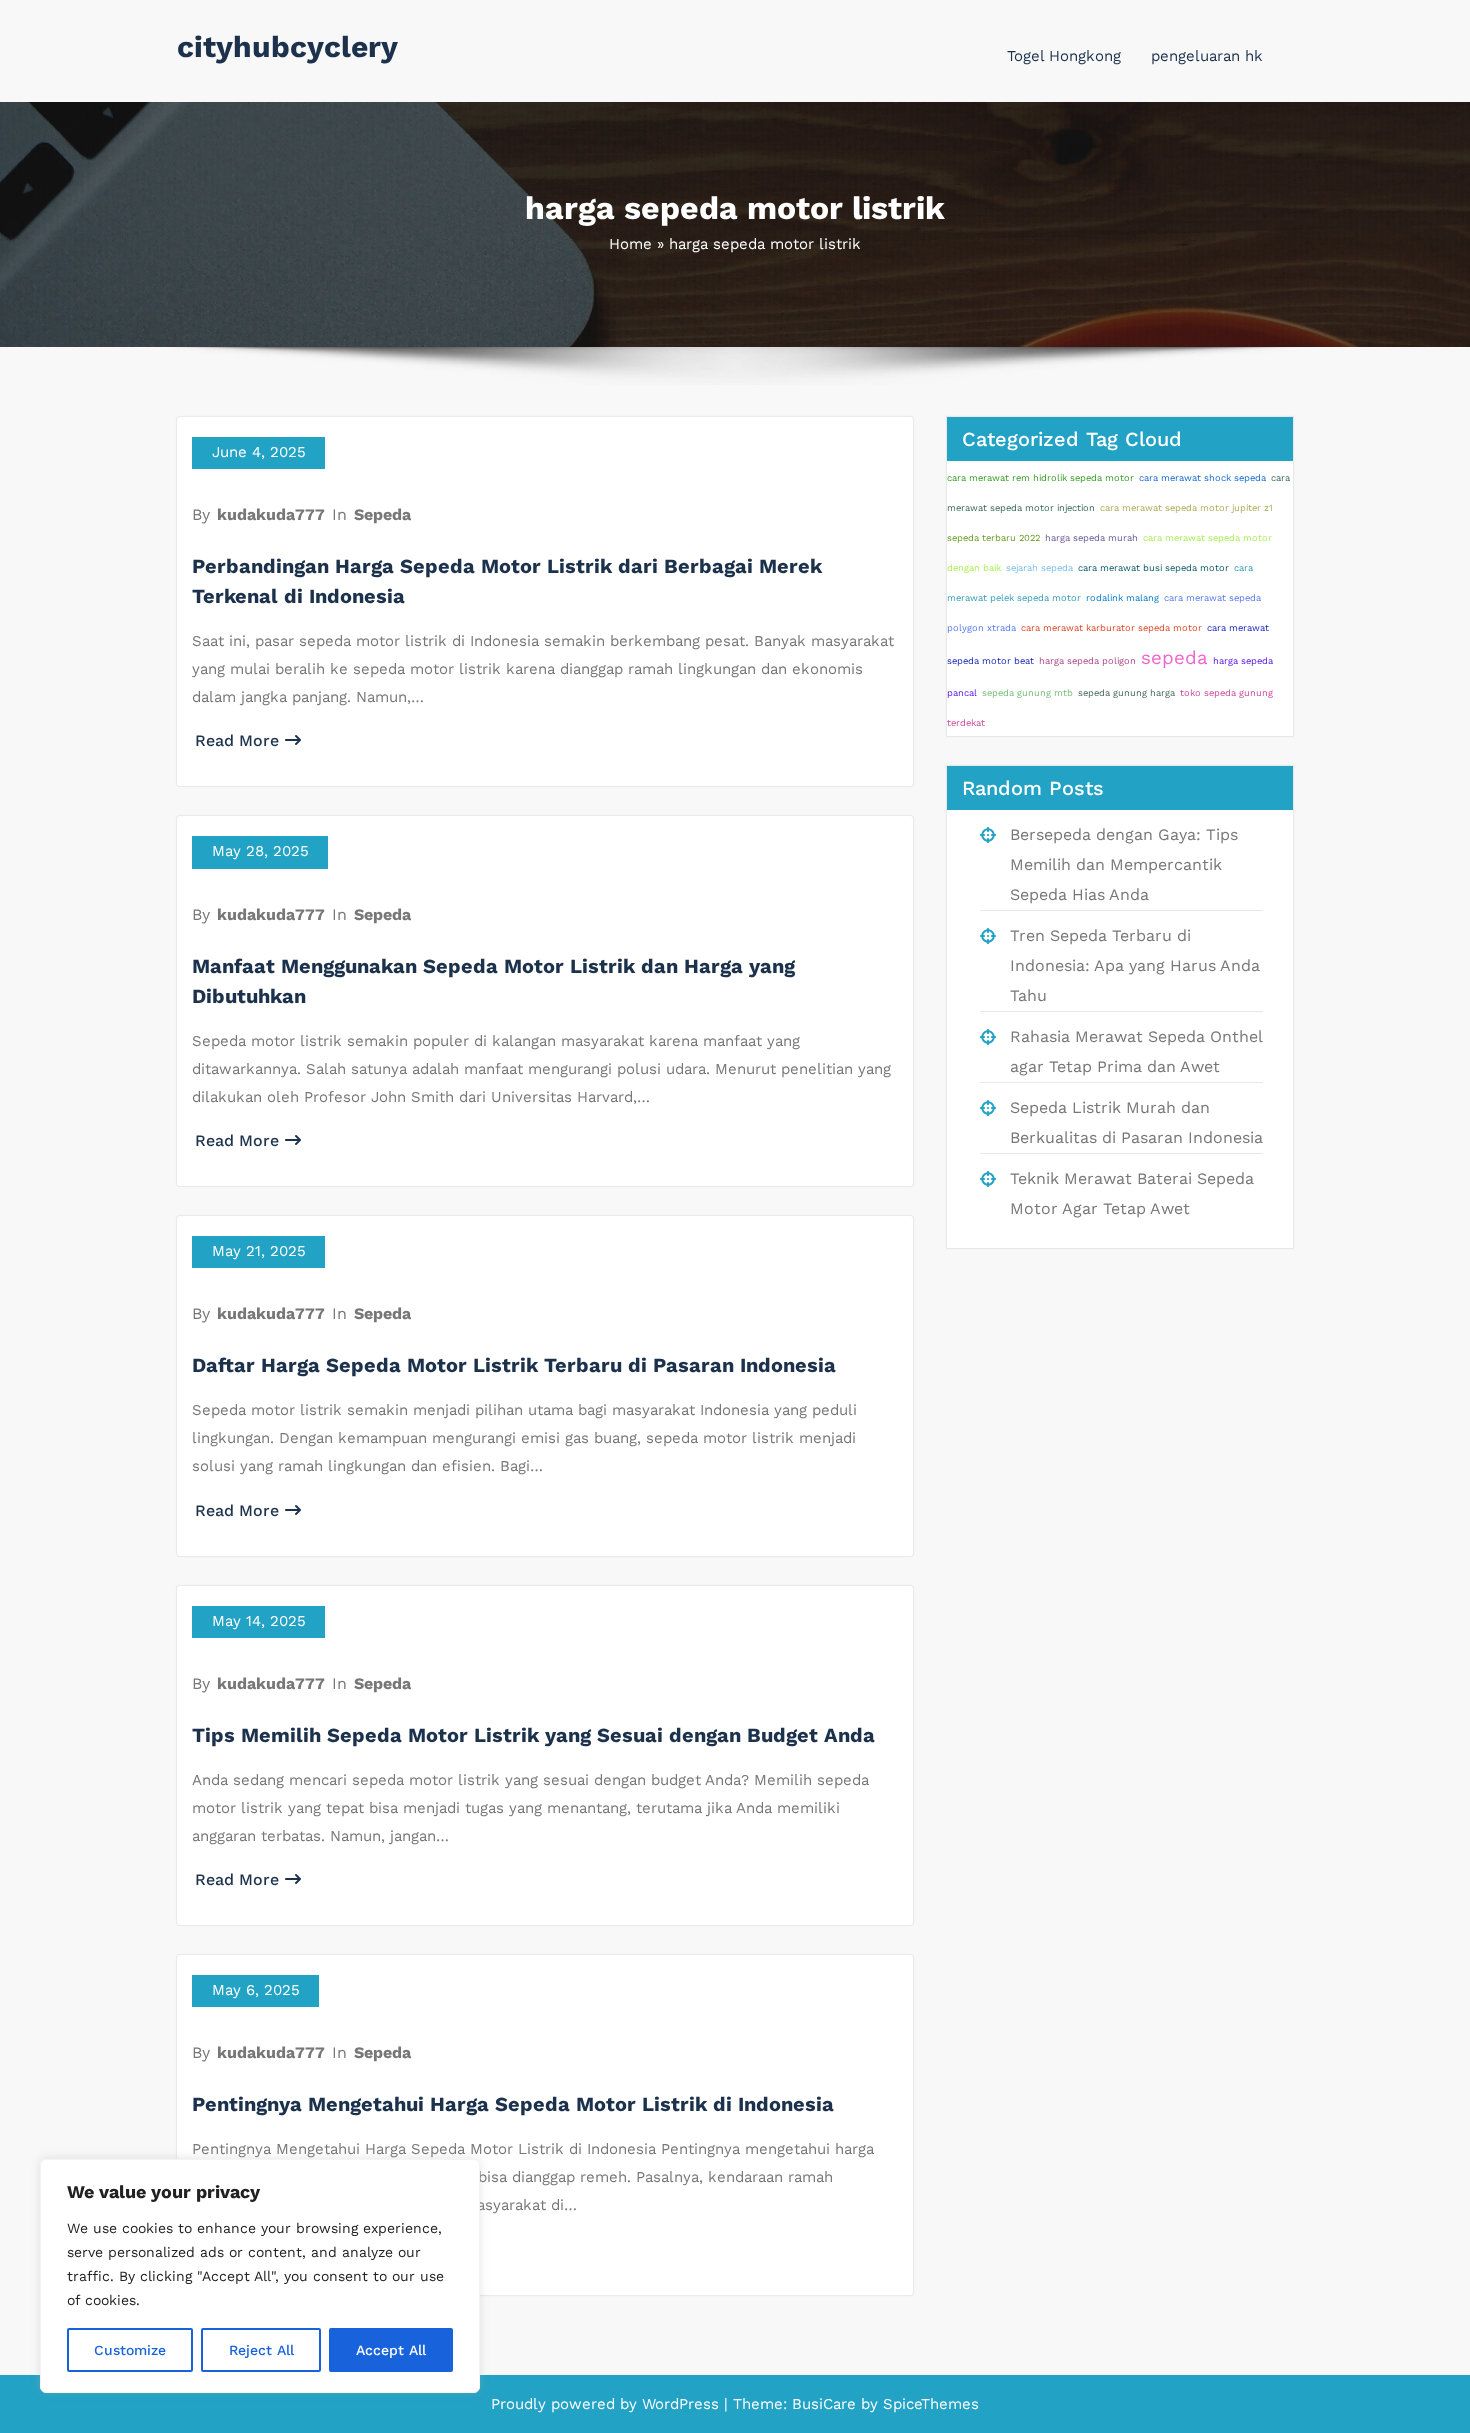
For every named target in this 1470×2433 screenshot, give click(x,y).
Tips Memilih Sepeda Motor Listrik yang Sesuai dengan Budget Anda (533, 1735)
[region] (260, 2276)
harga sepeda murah (1091, 537)
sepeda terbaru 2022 (993, 537)
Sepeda (382, 514)
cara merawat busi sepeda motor (1153, 567)
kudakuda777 (271, 514)
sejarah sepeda (1039, 567)
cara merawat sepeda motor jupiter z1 (1186, 507)
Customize (130, 2350)
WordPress (680, 2404)
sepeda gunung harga (1126, 692)
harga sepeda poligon (1087, 660)
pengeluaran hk (1207, 56)
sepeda (1174, 658)
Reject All (261, 2350)
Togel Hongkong (1064, 56)
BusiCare (826, 2404)
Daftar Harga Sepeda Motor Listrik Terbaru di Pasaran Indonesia (514, 1365)
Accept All (391, 2350)
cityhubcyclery (287, 46)
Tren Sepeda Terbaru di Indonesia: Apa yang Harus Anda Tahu (1135, 965)
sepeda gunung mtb (1027, 692)
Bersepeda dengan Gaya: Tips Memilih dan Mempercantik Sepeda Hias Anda (1124, 864)
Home (630, 244)
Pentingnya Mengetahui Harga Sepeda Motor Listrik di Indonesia (513, 2104)
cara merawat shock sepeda (1202, 477)
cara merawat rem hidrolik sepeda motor (1040, 477)
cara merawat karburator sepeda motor (1111, 627)
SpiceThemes (928, 2404)
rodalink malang (1122, 597)
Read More (237, 740)
